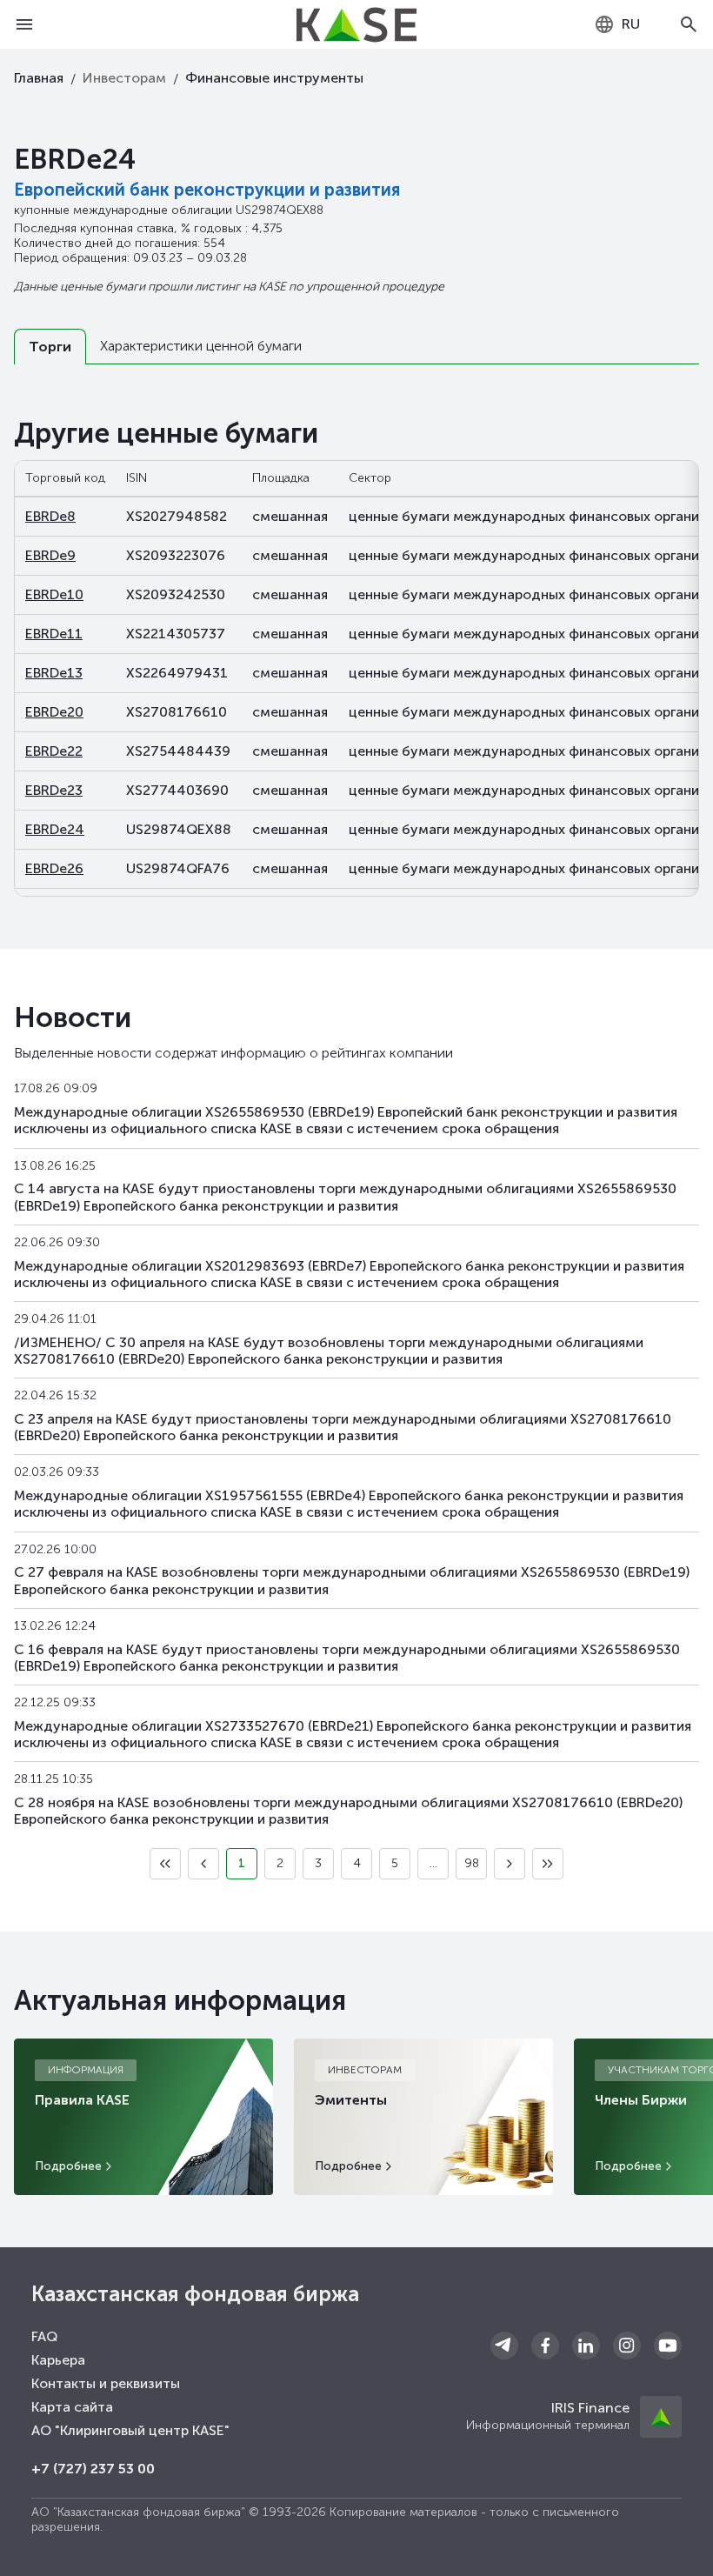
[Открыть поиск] (689, 24)
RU (631, 24)
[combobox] (617, 24)
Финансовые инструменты (274, 78)
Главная (39, 78)
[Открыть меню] (24, 24)
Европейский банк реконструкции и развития (207, 190)
